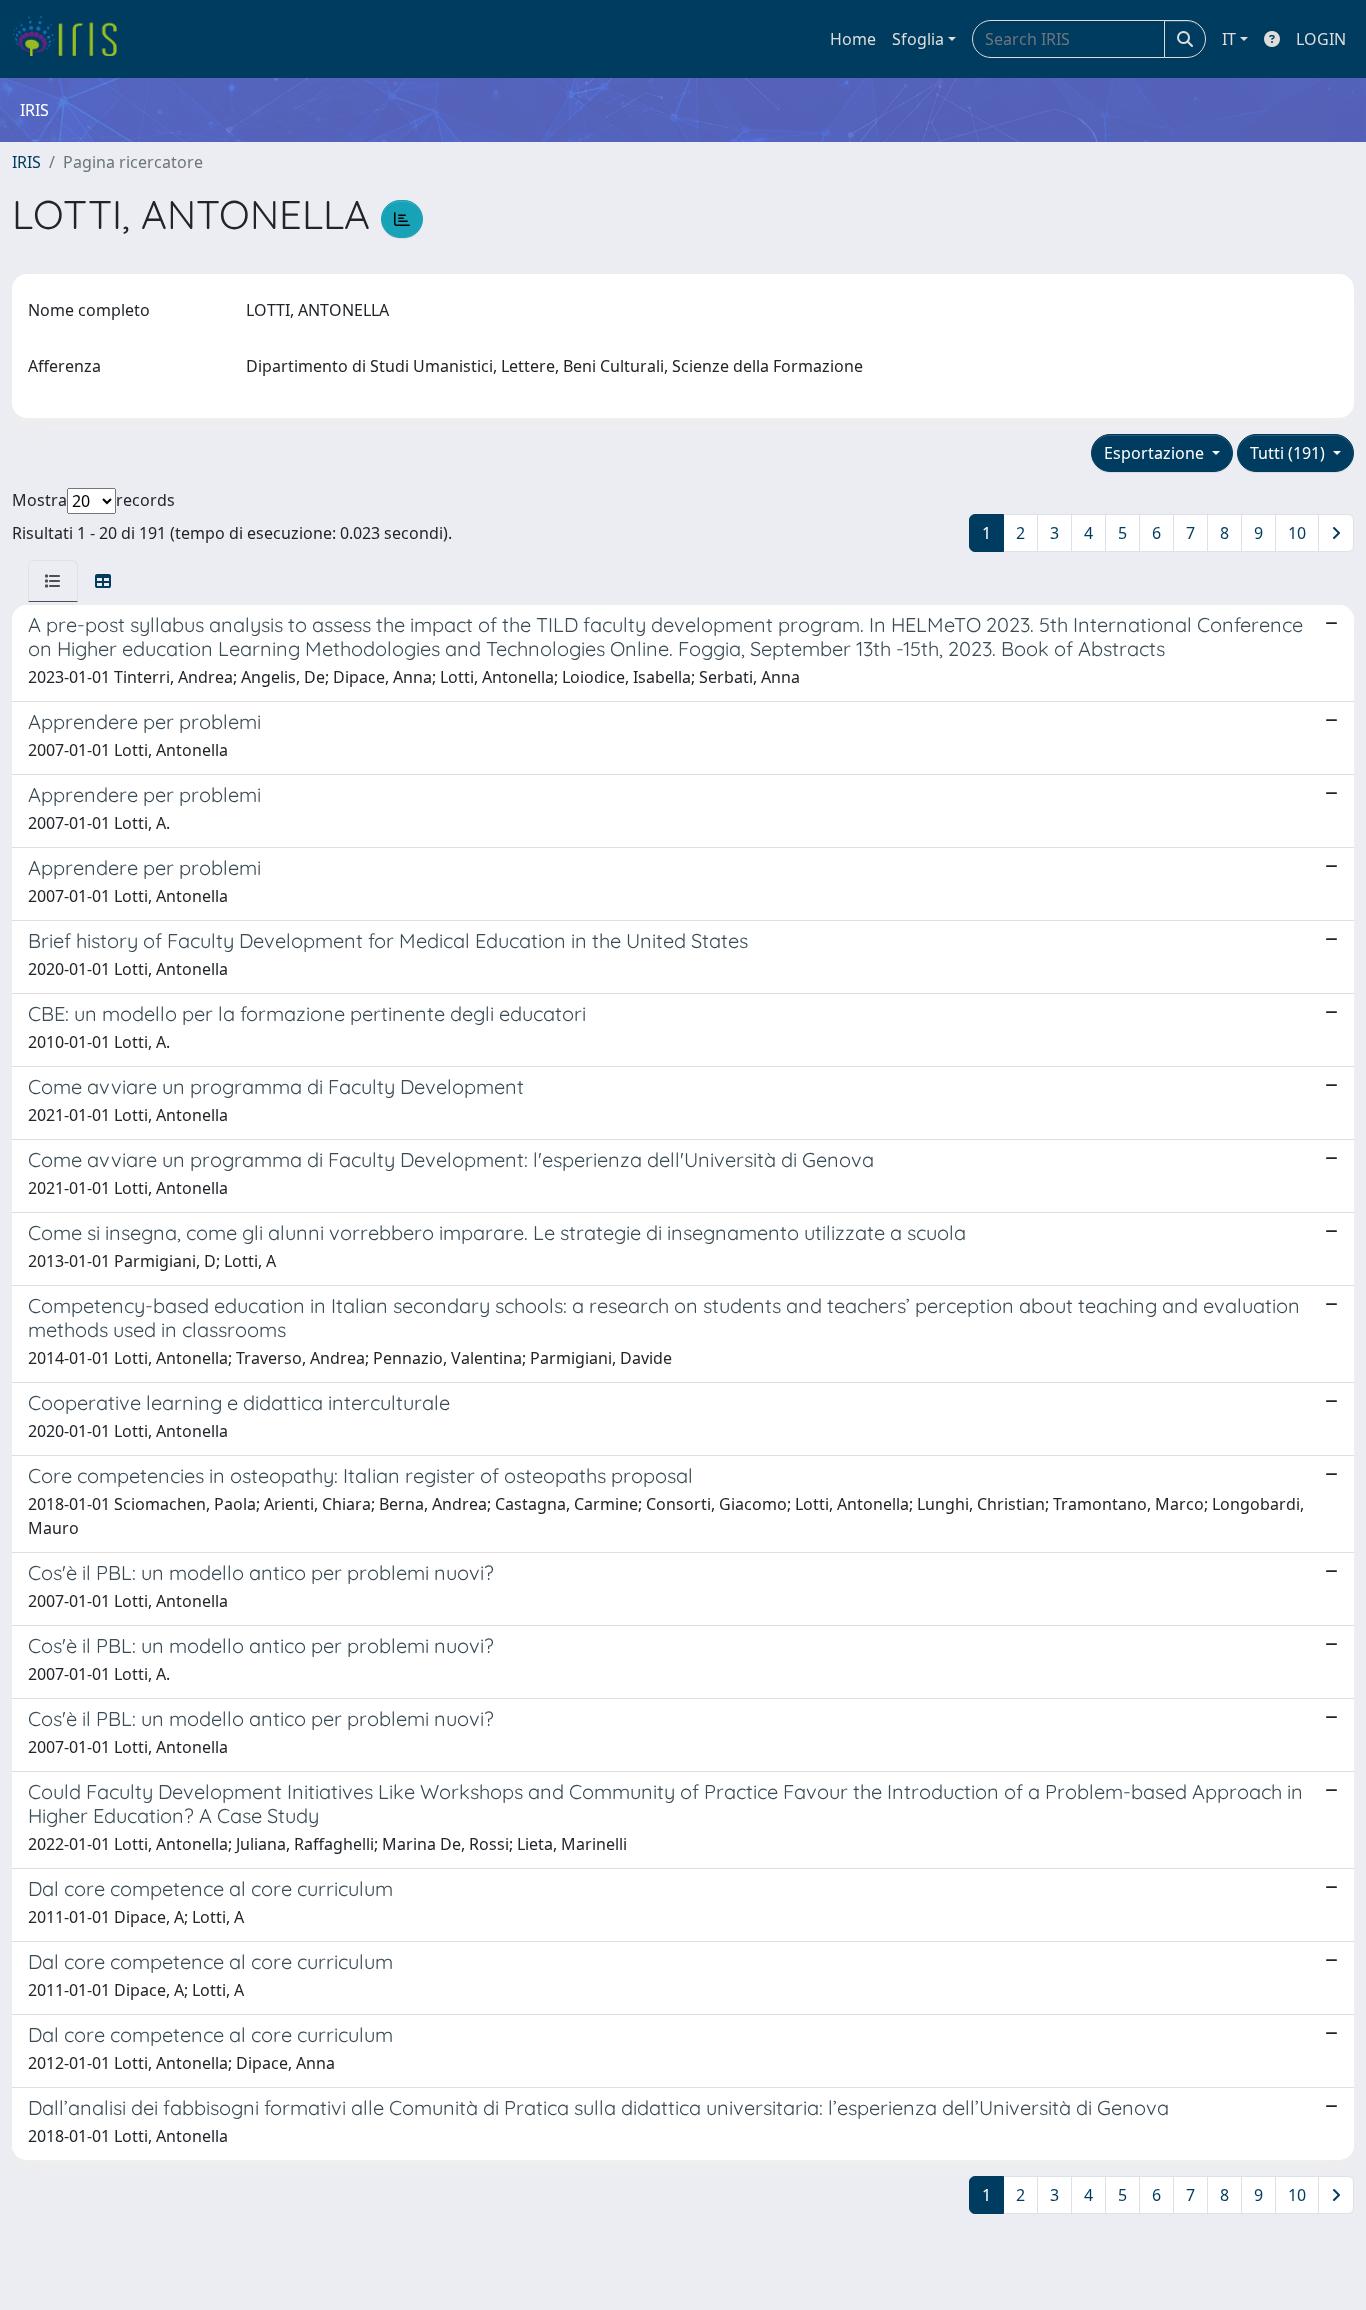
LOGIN (1321, 39)
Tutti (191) (1289, 453)
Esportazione (1156, 453)
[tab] (53, 581)
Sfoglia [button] (918, 39)
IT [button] (1229, 39)
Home (853, 39)
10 (1297, 533)
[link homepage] (72, 39)
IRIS (26, 162)
